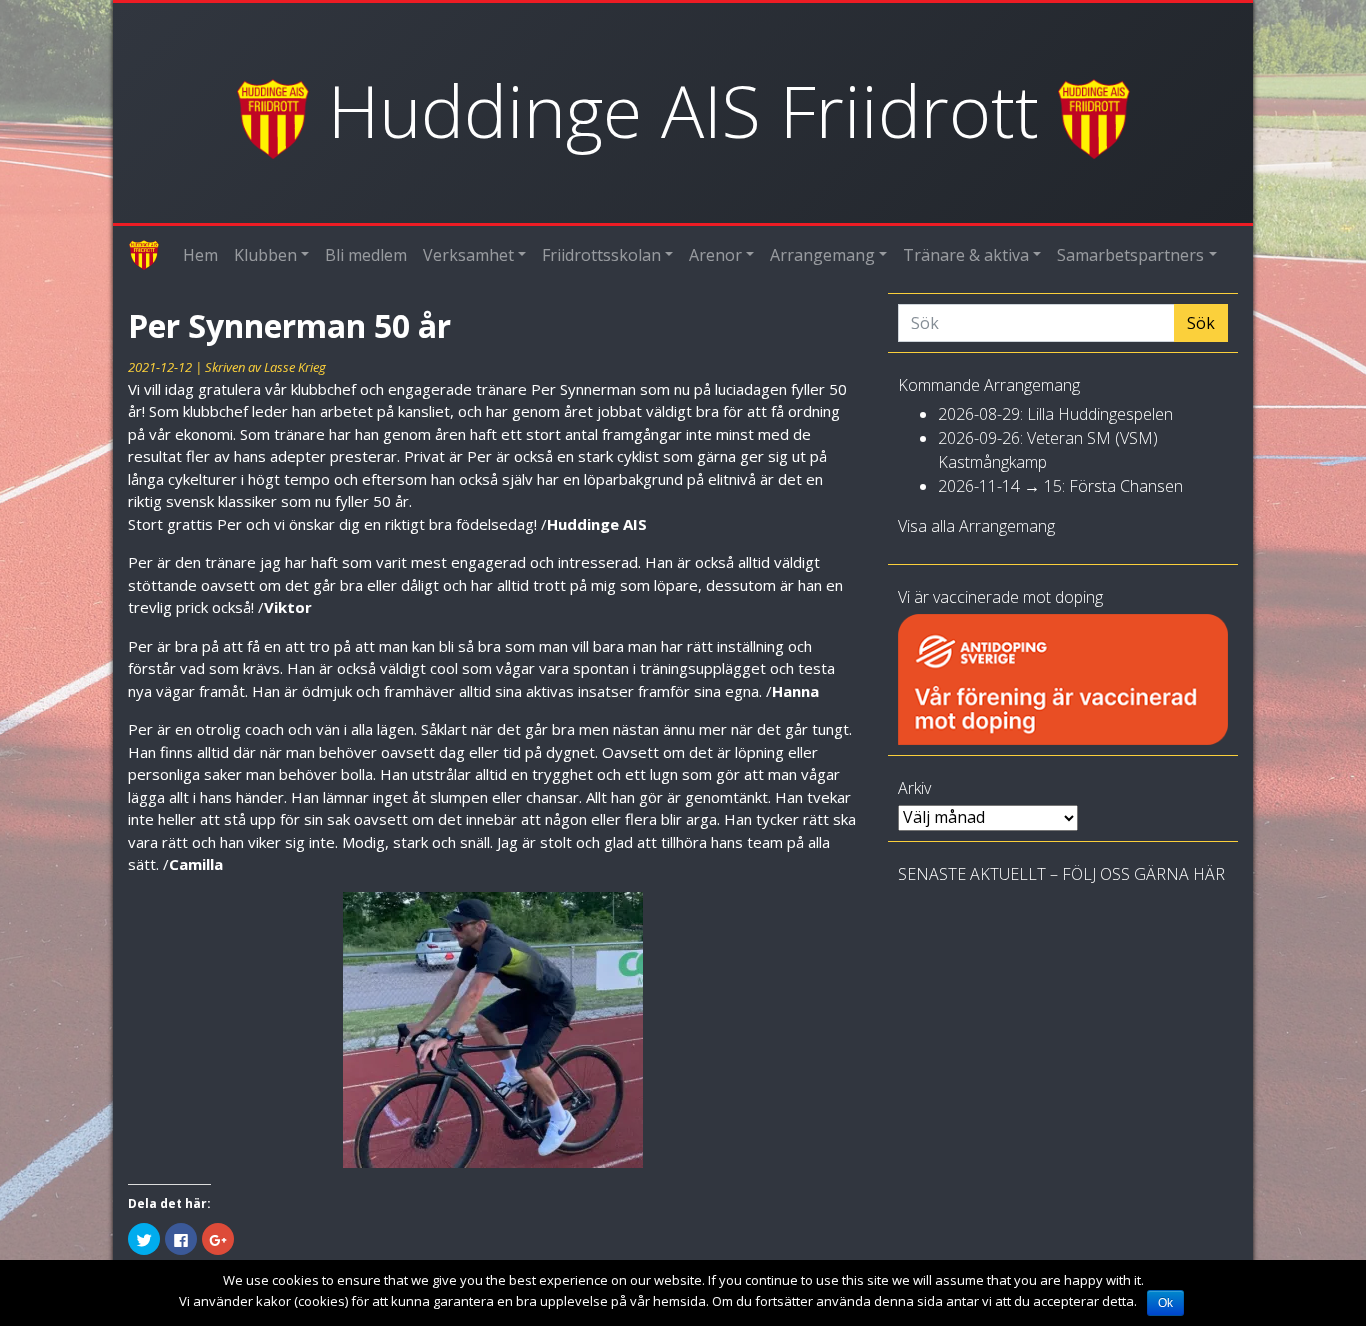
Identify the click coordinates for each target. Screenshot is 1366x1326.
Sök (1201, 323)
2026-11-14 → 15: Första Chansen (1060, 486)
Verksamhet (468, 255)
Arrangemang (822, 255)
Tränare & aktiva (966, 255)
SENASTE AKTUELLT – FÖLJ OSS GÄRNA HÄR (1061, 874)
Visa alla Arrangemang (976, 526)
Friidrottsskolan (601, 255)
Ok (1165, 1303)
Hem (200, 255)
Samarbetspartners (1130, 255)
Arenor (715, 255)
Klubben (265, 255)
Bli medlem (366, 255)
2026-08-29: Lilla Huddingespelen (1055, 414)
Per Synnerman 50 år (289, 325)
